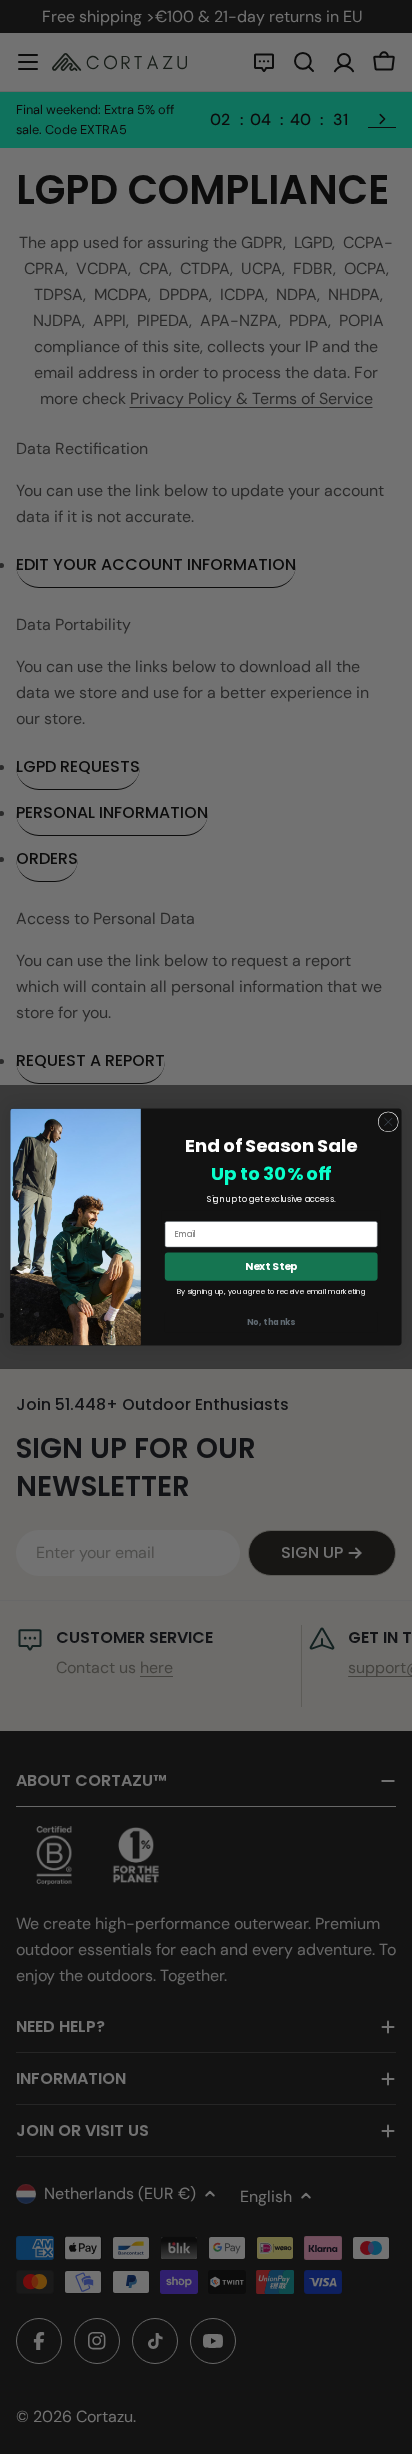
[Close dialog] (388, 1122)
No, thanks (271, 1322)
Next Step (271, 1266)
